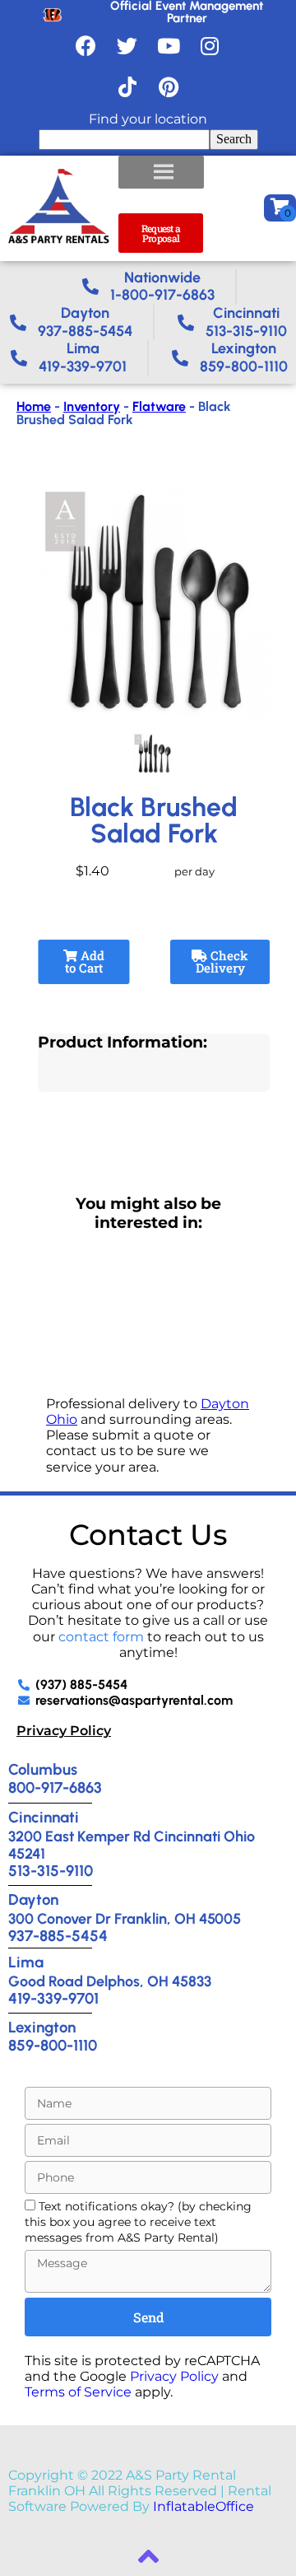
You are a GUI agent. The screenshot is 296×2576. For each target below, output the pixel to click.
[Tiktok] (127, 86)
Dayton (33, 1899)
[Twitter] (127, 45)
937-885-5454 (58, 1936)
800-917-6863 (55, 1787)
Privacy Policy (64, 1731)
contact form (101, 1637)
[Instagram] (210, 45)
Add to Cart (85, 961)
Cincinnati (44, 1817)
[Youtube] (169, 45)
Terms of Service (78, 2392)
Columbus (43, 1769)
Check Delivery (222, 961)
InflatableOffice (203, 2506)
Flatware (159, 406)
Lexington (42, 2027)
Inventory (92, 406)
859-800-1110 (53, 2045)
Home (34, 406)
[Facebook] (86, 45)
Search (234, 139)
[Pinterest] (169, 86)
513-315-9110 (51, 1871)
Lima (26, 1962)
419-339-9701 (53, 1998)
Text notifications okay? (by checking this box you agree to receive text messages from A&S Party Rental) (138, 2222)
